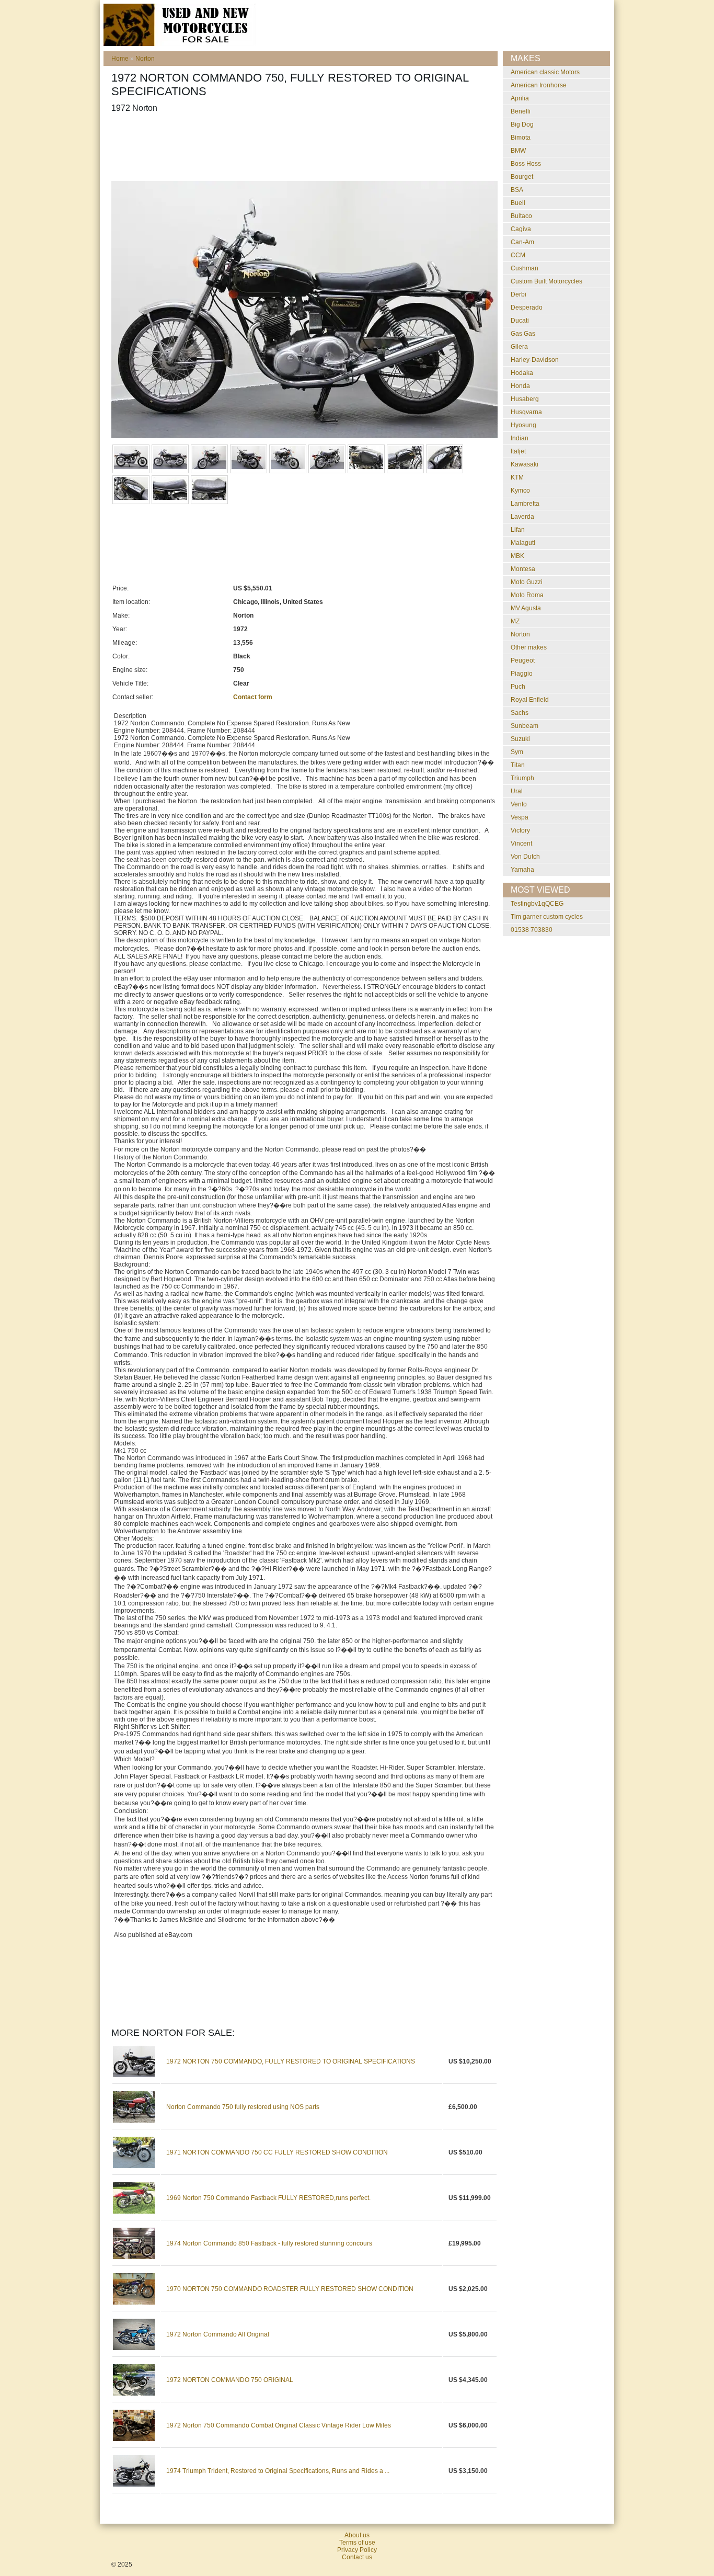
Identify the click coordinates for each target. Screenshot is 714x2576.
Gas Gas (523, 334)
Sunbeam (525, 726)
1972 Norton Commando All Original (218, 2334)
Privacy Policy (357, 2550)
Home (120, 59)
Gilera (519, 347)
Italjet (518, 451)
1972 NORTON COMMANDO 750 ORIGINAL (230, 2380)
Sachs (520, 713)
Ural (517, 791)
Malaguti (523, 543)
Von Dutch (525, 857)
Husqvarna (526, 412)
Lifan (518, 530)
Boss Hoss (526, 164)
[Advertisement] (302, 147)
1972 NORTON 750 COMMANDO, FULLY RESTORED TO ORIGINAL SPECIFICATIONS (291, 2061)
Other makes (529, 647)
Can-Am (522, 242)
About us (357, 2535)
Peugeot (523, 660)
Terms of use (357, 2543)
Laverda (522, 517)
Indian (520, 438)
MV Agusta (526, 608)
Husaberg (525, 399)
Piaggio (522, 674)
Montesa (523, 569)
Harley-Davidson (535, 360)
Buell (518, 203)
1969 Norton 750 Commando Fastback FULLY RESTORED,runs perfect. (268, 2198)
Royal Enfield (530, 700)
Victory (520, 830)
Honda (520, 386)
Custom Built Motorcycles (546, 281)
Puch (518, 687)
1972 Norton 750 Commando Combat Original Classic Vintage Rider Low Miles (279, 2425)
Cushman (525, 268)
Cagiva (521, 229)
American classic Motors (545, 72)
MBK (517, 556)
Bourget (522, 177)
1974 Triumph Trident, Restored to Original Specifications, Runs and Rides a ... (278, 2471)
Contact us (357, 2557)
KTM (517, 477)
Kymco (520, 491)
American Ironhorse (539, 85)
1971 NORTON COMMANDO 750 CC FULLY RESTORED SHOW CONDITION (277, 2152)
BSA (517, 190)
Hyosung (523, 425)
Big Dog (522, 124)
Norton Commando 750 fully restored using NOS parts (243, 2107)
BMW (518, 151)
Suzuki (520, 739)
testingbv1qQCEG (537, 904)
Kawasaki (525, 464)
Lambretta (525, 504)
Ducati (520, 321)
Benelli (521, 111)
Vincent (521, 844)
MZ (515, 621)
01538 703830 (532, 930)
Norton (145, 59)
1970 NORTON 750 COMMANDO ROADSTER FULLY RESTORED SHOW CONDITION (290, 2289)
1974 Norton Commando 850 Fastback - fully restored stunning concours (269, 2243)
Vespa (520, 817)
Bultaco (521, 216)
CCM (518, 255)
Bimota (521, 138)
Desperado (527, 307)
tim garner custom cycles (547, 917)
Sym (517, 752)
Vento (519, 804)
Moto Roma (527, 595)
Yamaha (522, 870)
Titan (518, 765)
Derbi (519, 294)
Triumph (522, 778)
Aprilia (520, 98)
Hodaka (522, 373)
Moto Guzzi (527, 582)
